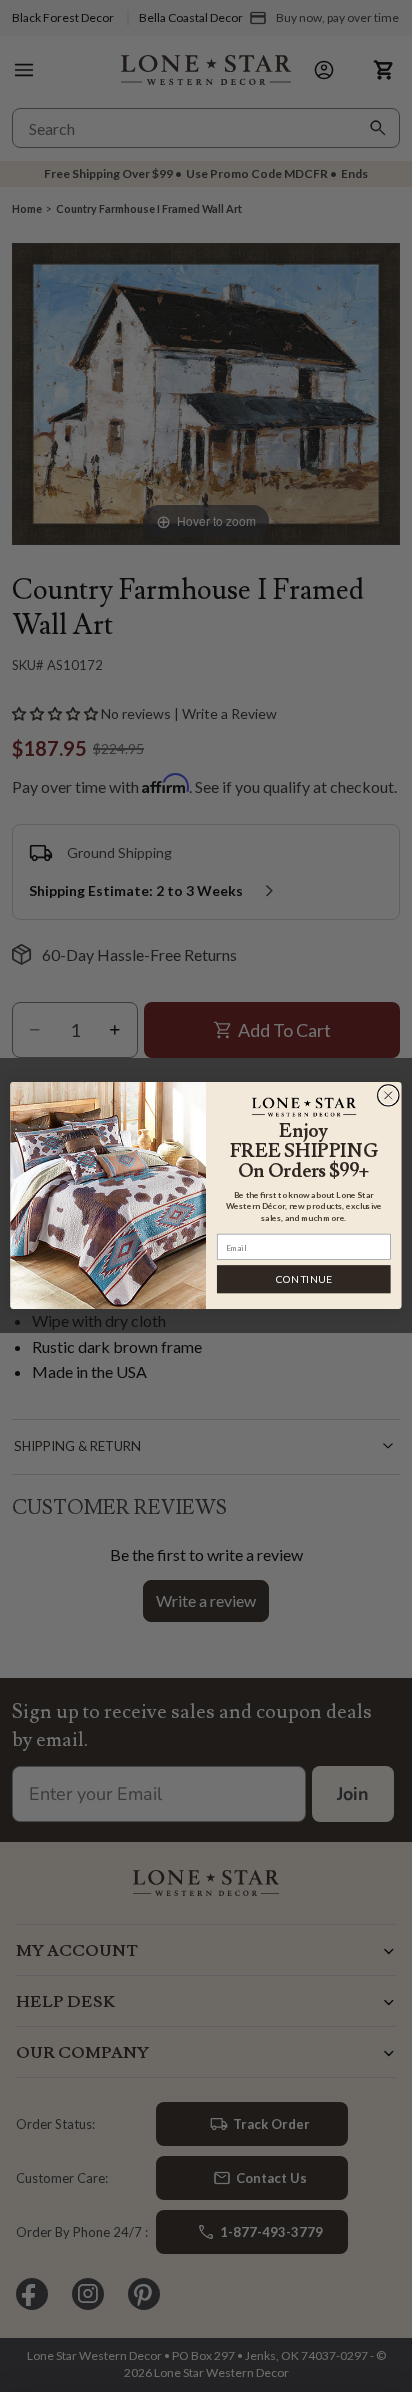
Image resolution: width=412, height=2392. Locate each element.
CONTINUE (304, 1279)
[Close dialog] (388, 1096)
